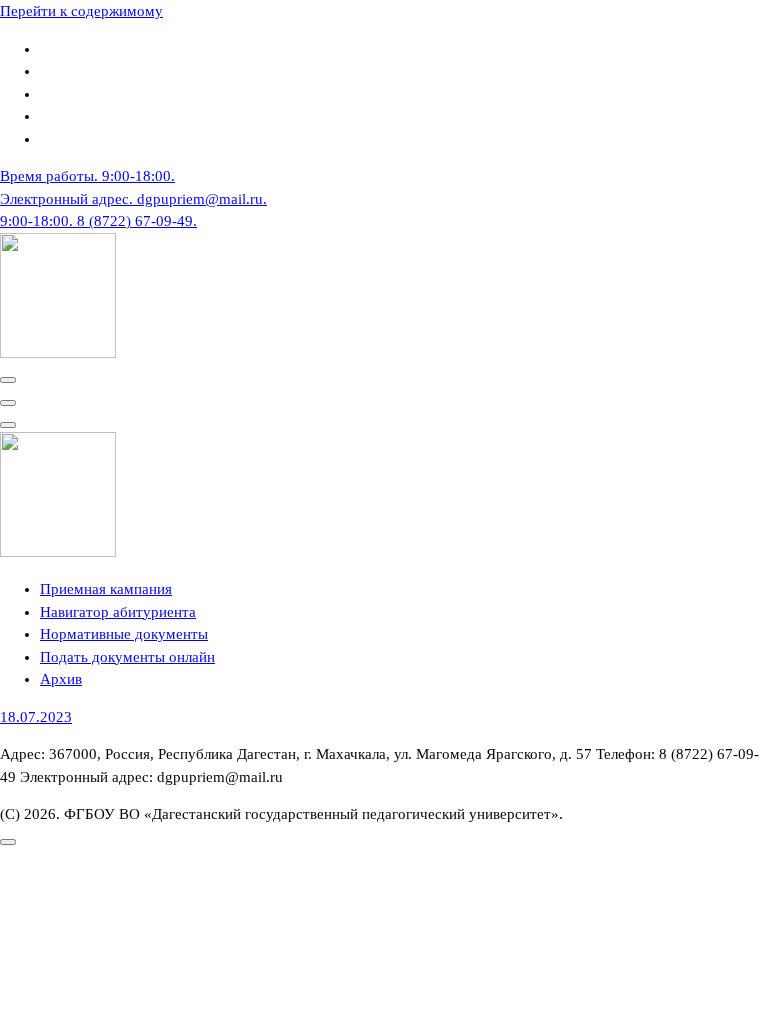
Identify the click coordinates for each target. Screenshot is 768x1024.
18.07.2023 (36, 717)
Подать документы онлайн (127, 657)
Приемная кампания (106, 589)
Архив (61, 679)
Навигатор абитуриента (118, 612)
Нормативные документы (124, 634)
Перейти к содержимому (81, 11)
